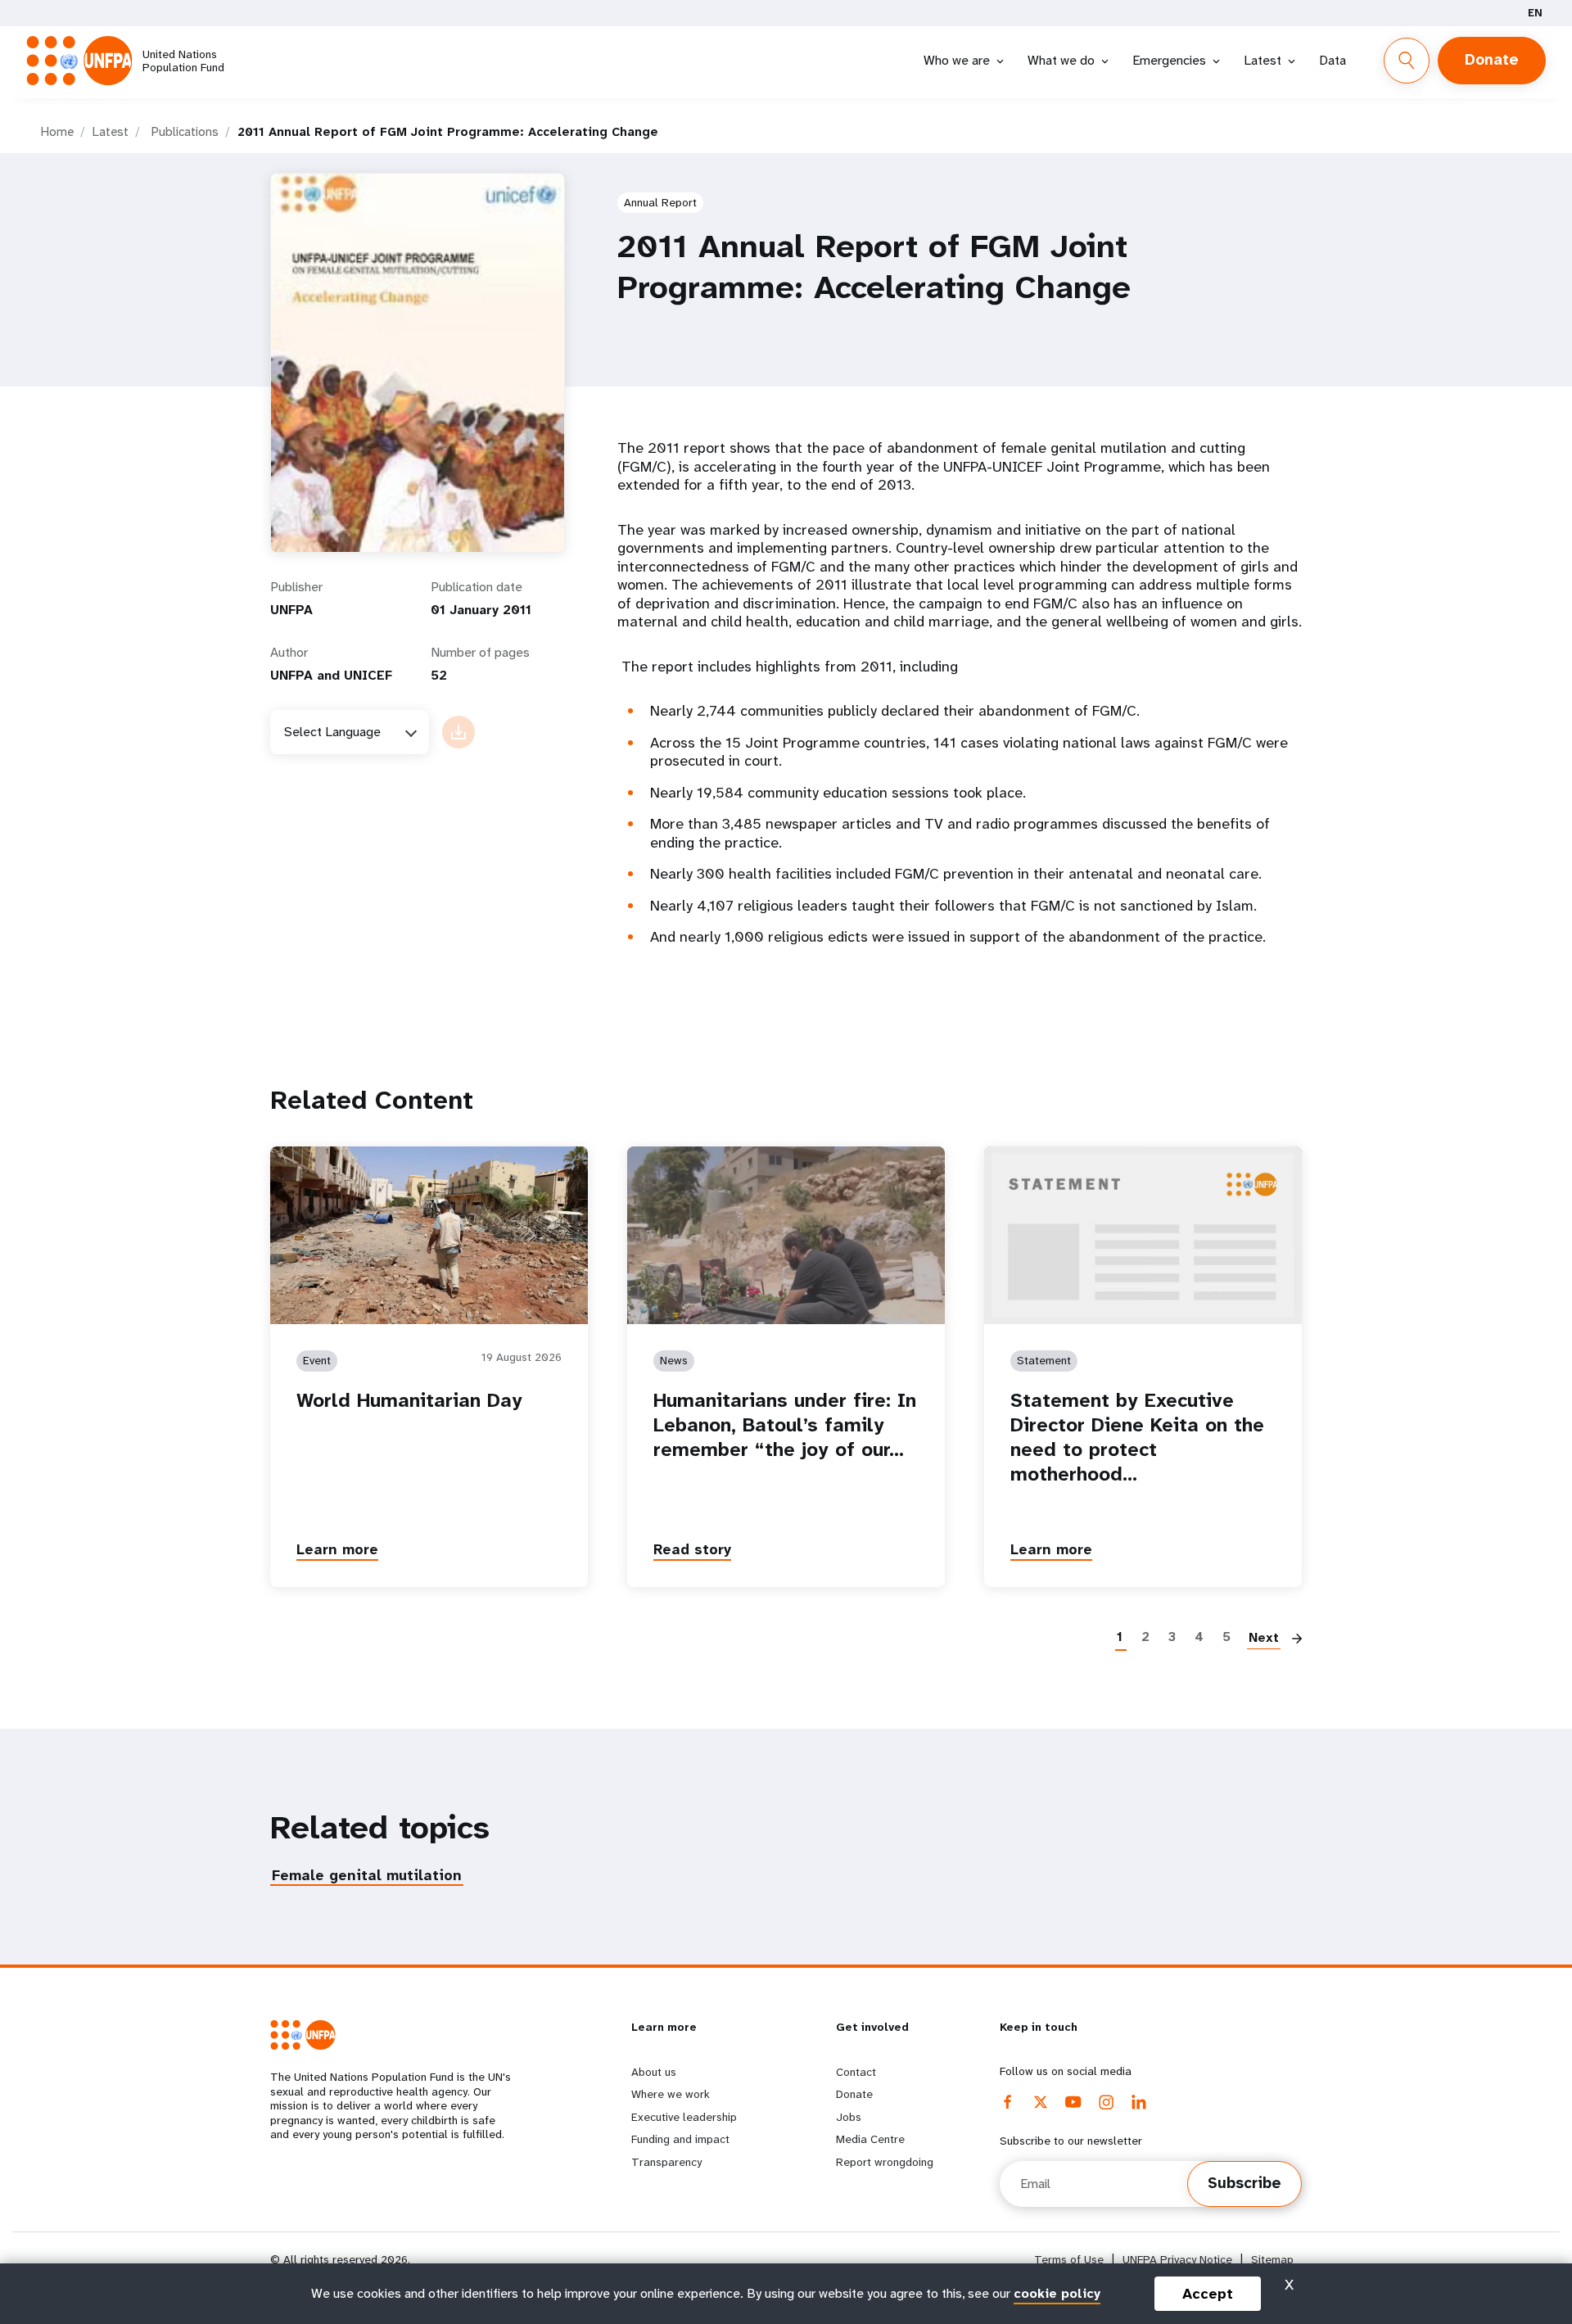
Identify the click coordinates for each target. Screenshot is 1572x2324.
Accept (1208, 2294)
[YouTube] (1073, 2102)
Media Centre (870, 2139)
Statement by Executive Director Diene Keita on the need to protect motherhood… (1137, 1437)
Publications (185, 132)
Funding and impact (680, 2139)
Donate (1492, 60)
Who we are (957, 60)
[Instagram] (1106, 2102)
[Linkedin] (1139, 2102)
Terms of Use (1069, 2260)
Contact (856, 2072)
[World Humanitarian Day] (429, 1235)
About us (654, 2072)
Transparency (666, 2162)
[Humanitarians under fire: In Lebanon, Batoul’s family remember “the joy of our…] (786, 1235)
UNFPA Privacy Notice (1177, 2260)
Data (1333, 60)
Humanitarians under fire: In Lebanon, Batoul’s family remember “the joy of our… (785, 1425)
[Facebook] (1008, 2102)
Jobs (849, 2117)
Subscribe (1244, 2183)
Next (1264, 1637)
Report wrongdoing (885, 2162)
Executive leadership (684, 2117)
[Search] (1407, 61)
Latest (1263, 60)
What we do (1061, 60)
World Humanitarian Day (409, 1400)
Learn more (337, 1549)
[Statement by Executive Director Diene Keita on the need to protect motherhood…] (1143, 1235)
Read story (692, 1549)
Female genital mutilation (367, 1875)
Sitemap (1272, 2260)
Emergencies (1169, 60)
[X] (1041, 2102)
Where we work (671, 2094)
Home (57, 132)
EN (1535, 13)
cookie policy (1057, 2293)
